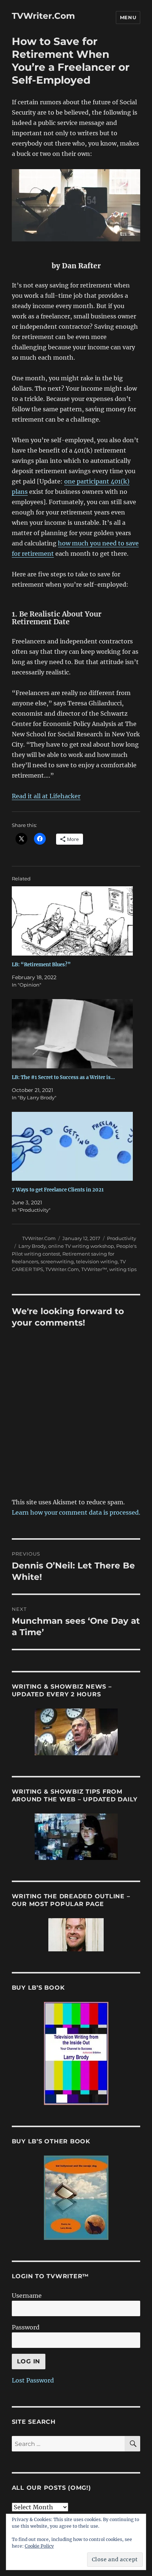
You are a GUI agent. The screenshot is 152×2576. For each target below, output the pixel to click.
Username (27, 2296)
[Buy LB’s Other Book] (76, 2198)
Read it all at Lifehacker (46, 796)
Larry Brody (32, 1246)
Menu (128, 17)
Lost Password (33, 2380)
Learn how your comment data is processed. (76, 1512)
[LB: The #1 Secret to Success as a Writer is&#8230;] (72, 1034)
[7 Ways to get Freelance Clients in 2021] (72, 1146)
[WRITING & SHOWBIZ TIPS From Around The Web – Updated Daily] (76, 1837)
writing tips (123, 1269)
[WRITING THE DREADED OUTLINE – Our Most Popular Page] (76, 1935)
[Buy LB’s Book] (76, 2053)
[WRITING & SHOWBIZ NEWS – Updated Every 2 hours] (76, 1732)
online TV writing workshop (81, 1246)
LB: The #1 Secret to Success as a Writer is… (63, 1077)
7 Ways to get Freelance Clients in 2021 (58, 1190)
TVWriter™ (94, 1269)
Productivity (122, 1238)
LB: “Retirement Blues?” (41, 965)
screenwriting (57, 1261)
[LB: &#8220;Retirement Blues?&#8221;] (72, 921)
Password (26, 2327)
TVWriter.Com (43, 16)
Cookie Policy (39, 2546)
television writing (97, 1261)
